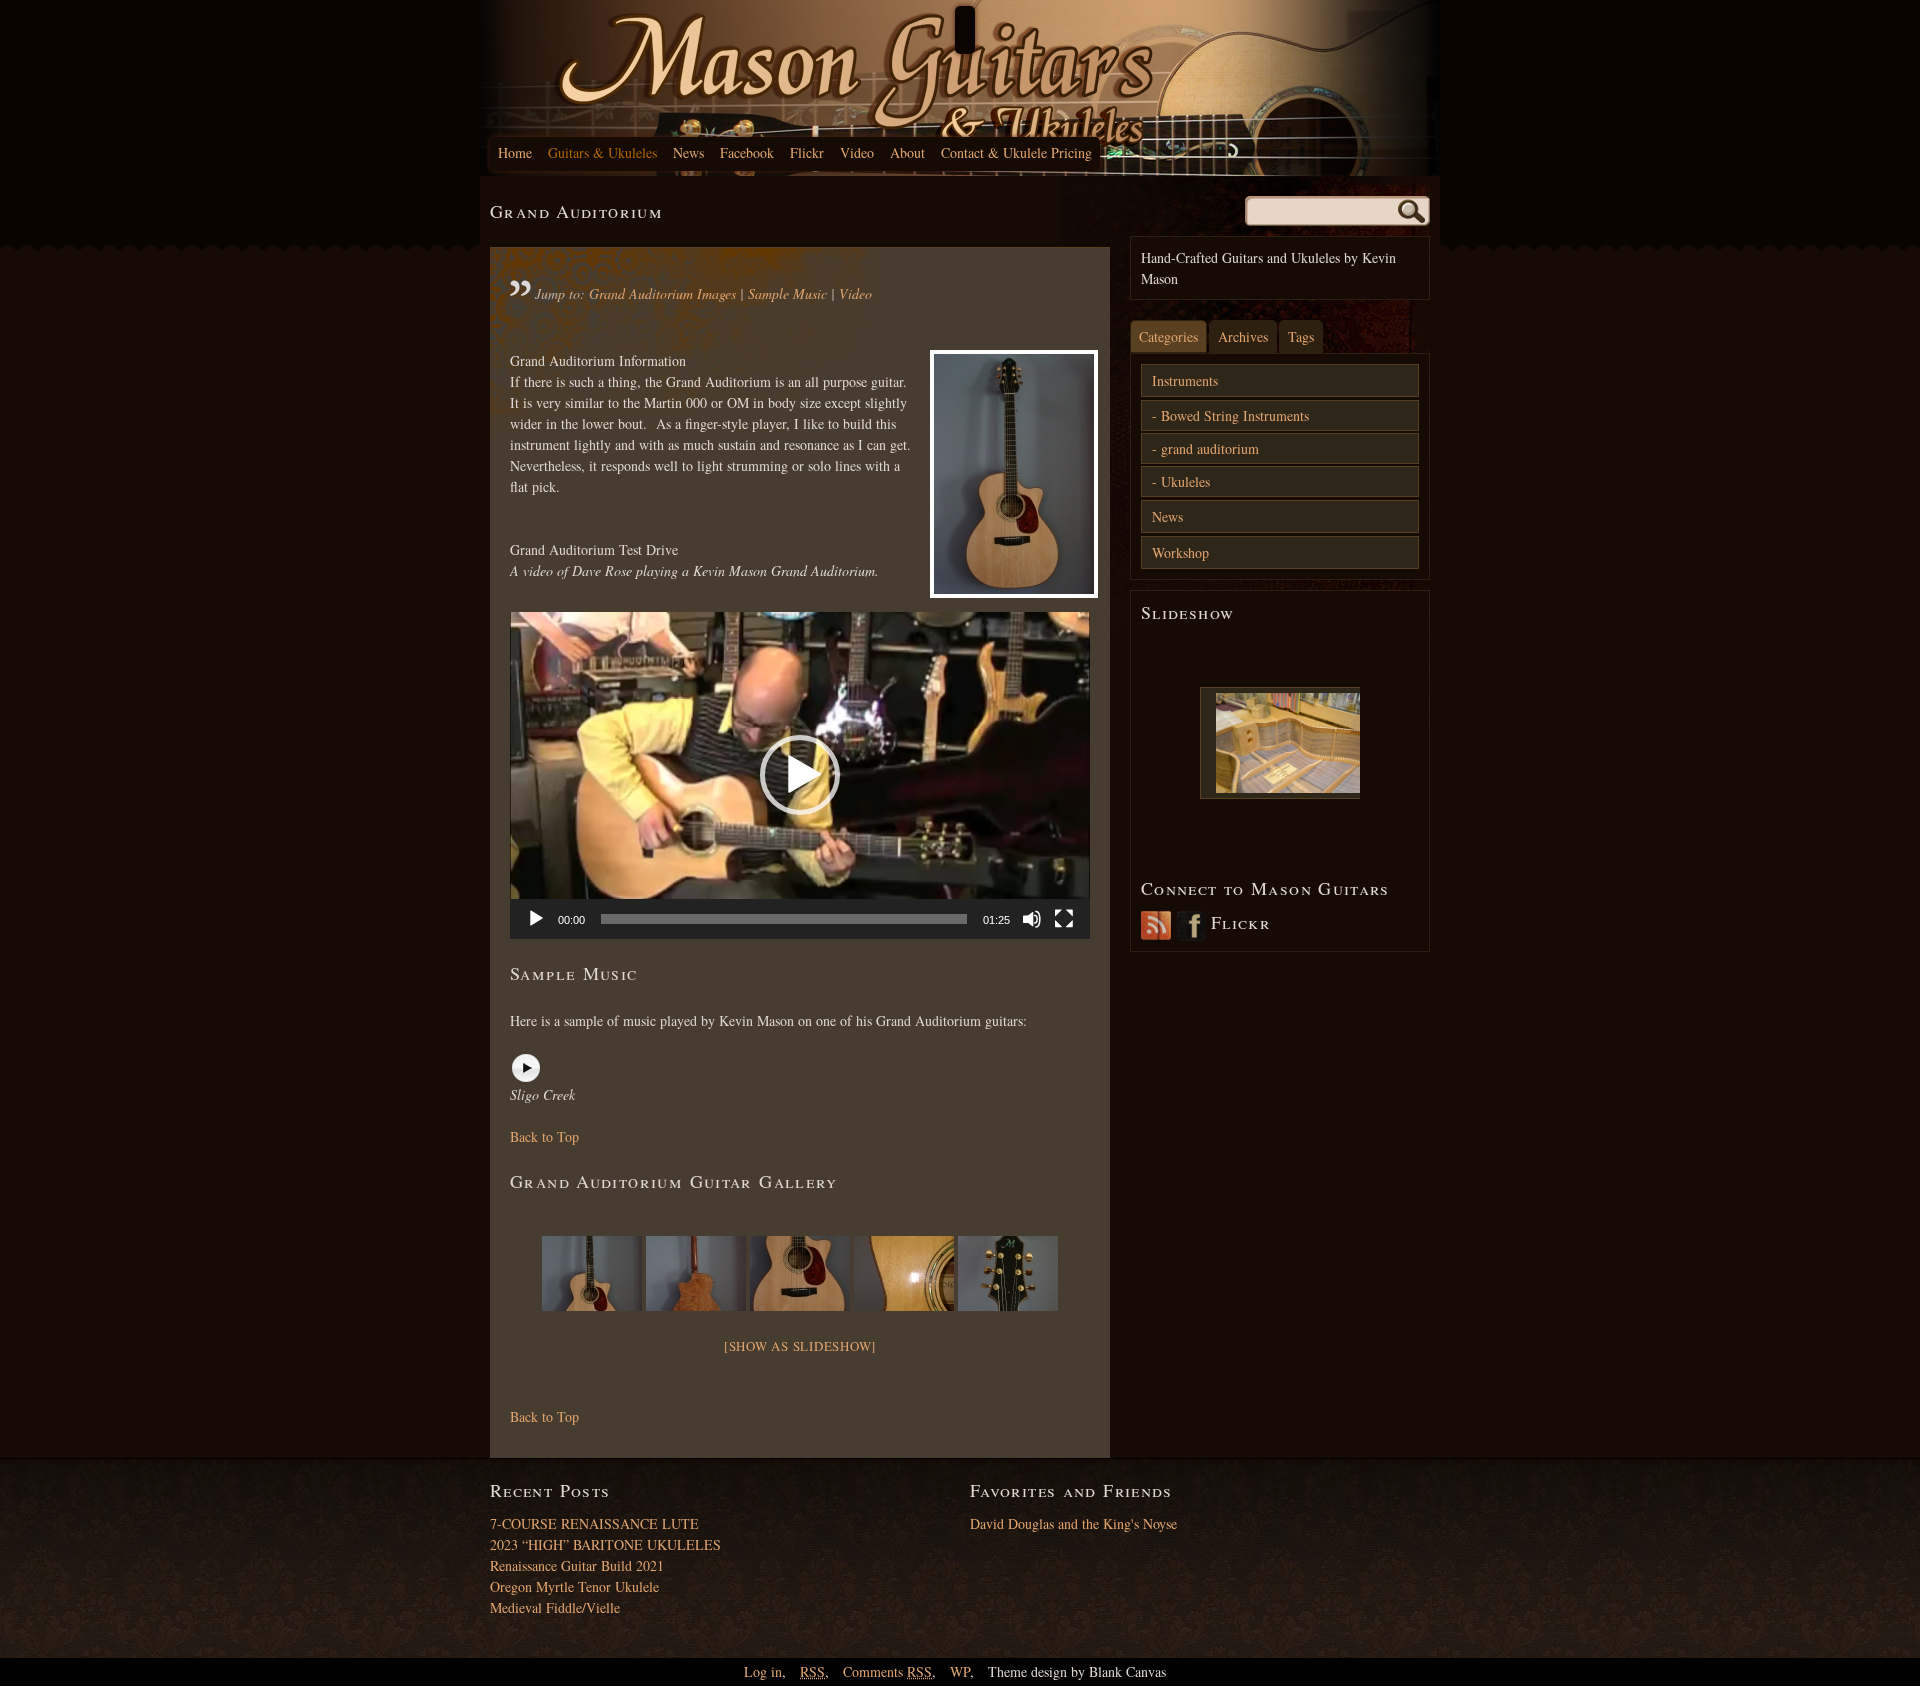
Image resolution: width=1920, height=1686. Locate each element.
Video (857, 152)
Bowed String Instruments (1235, 415)
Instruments (1185, 380)
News (688, 152)
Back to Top (544, 1136)
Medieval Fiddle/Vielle (555, 1607)
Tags (1301, 336)
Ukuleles (1185, 481)
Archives (1243, 336)
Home (515, 152)
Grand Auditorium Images (662, 293)
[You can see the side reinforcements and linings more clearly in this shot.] (1291, 743)
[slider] (784, 919)
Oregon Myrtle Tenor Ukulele (574, 1586)
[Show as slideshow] (800, 1346)
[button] (800, 775)
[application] (800, 775)
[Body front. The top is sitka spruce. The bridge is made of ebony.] (800, 1273)
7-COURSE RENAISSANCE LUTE (594, 1523)
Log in (763, 1671)
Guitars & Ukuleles (602, 152)
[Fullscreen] (1064, 919)
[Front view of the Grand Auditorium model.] (1010, 474)
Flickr (807, 152)
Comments (887, 1671)
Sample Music (787, 293)
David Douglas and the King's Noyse (1073, 1523)
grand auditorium (1210, 448)
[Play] (536, 919)
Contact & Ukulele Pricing (1016, 152)
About (907, 152)
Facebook (747, 152)
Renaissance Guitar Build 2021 (577, 1565)
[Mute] (1032, 919)
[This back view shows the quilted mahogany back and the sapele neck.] (696, 1273)
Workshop (1180, 552)
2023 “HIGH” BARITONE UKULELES (605, 1544)
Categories (1168, 336)
